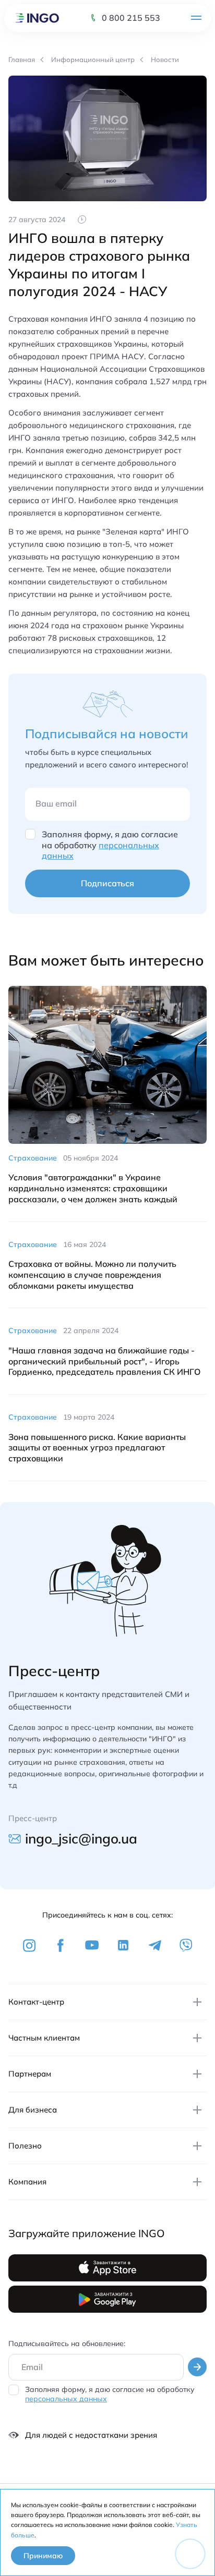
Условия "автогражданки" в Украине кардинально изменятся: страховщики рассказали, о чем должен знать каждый (93, 1188)
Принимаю (43, 2556)
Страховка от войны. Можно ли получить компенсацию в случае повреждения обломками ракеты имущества (92, 1275)
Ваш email (56, 803)
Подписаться (107, 883)
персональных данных (66, 2399)
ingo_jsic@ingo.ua (81, 1839)
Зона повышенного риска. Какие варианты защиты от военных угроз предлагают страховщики (97, 1448)
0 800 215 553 (131, 18)
